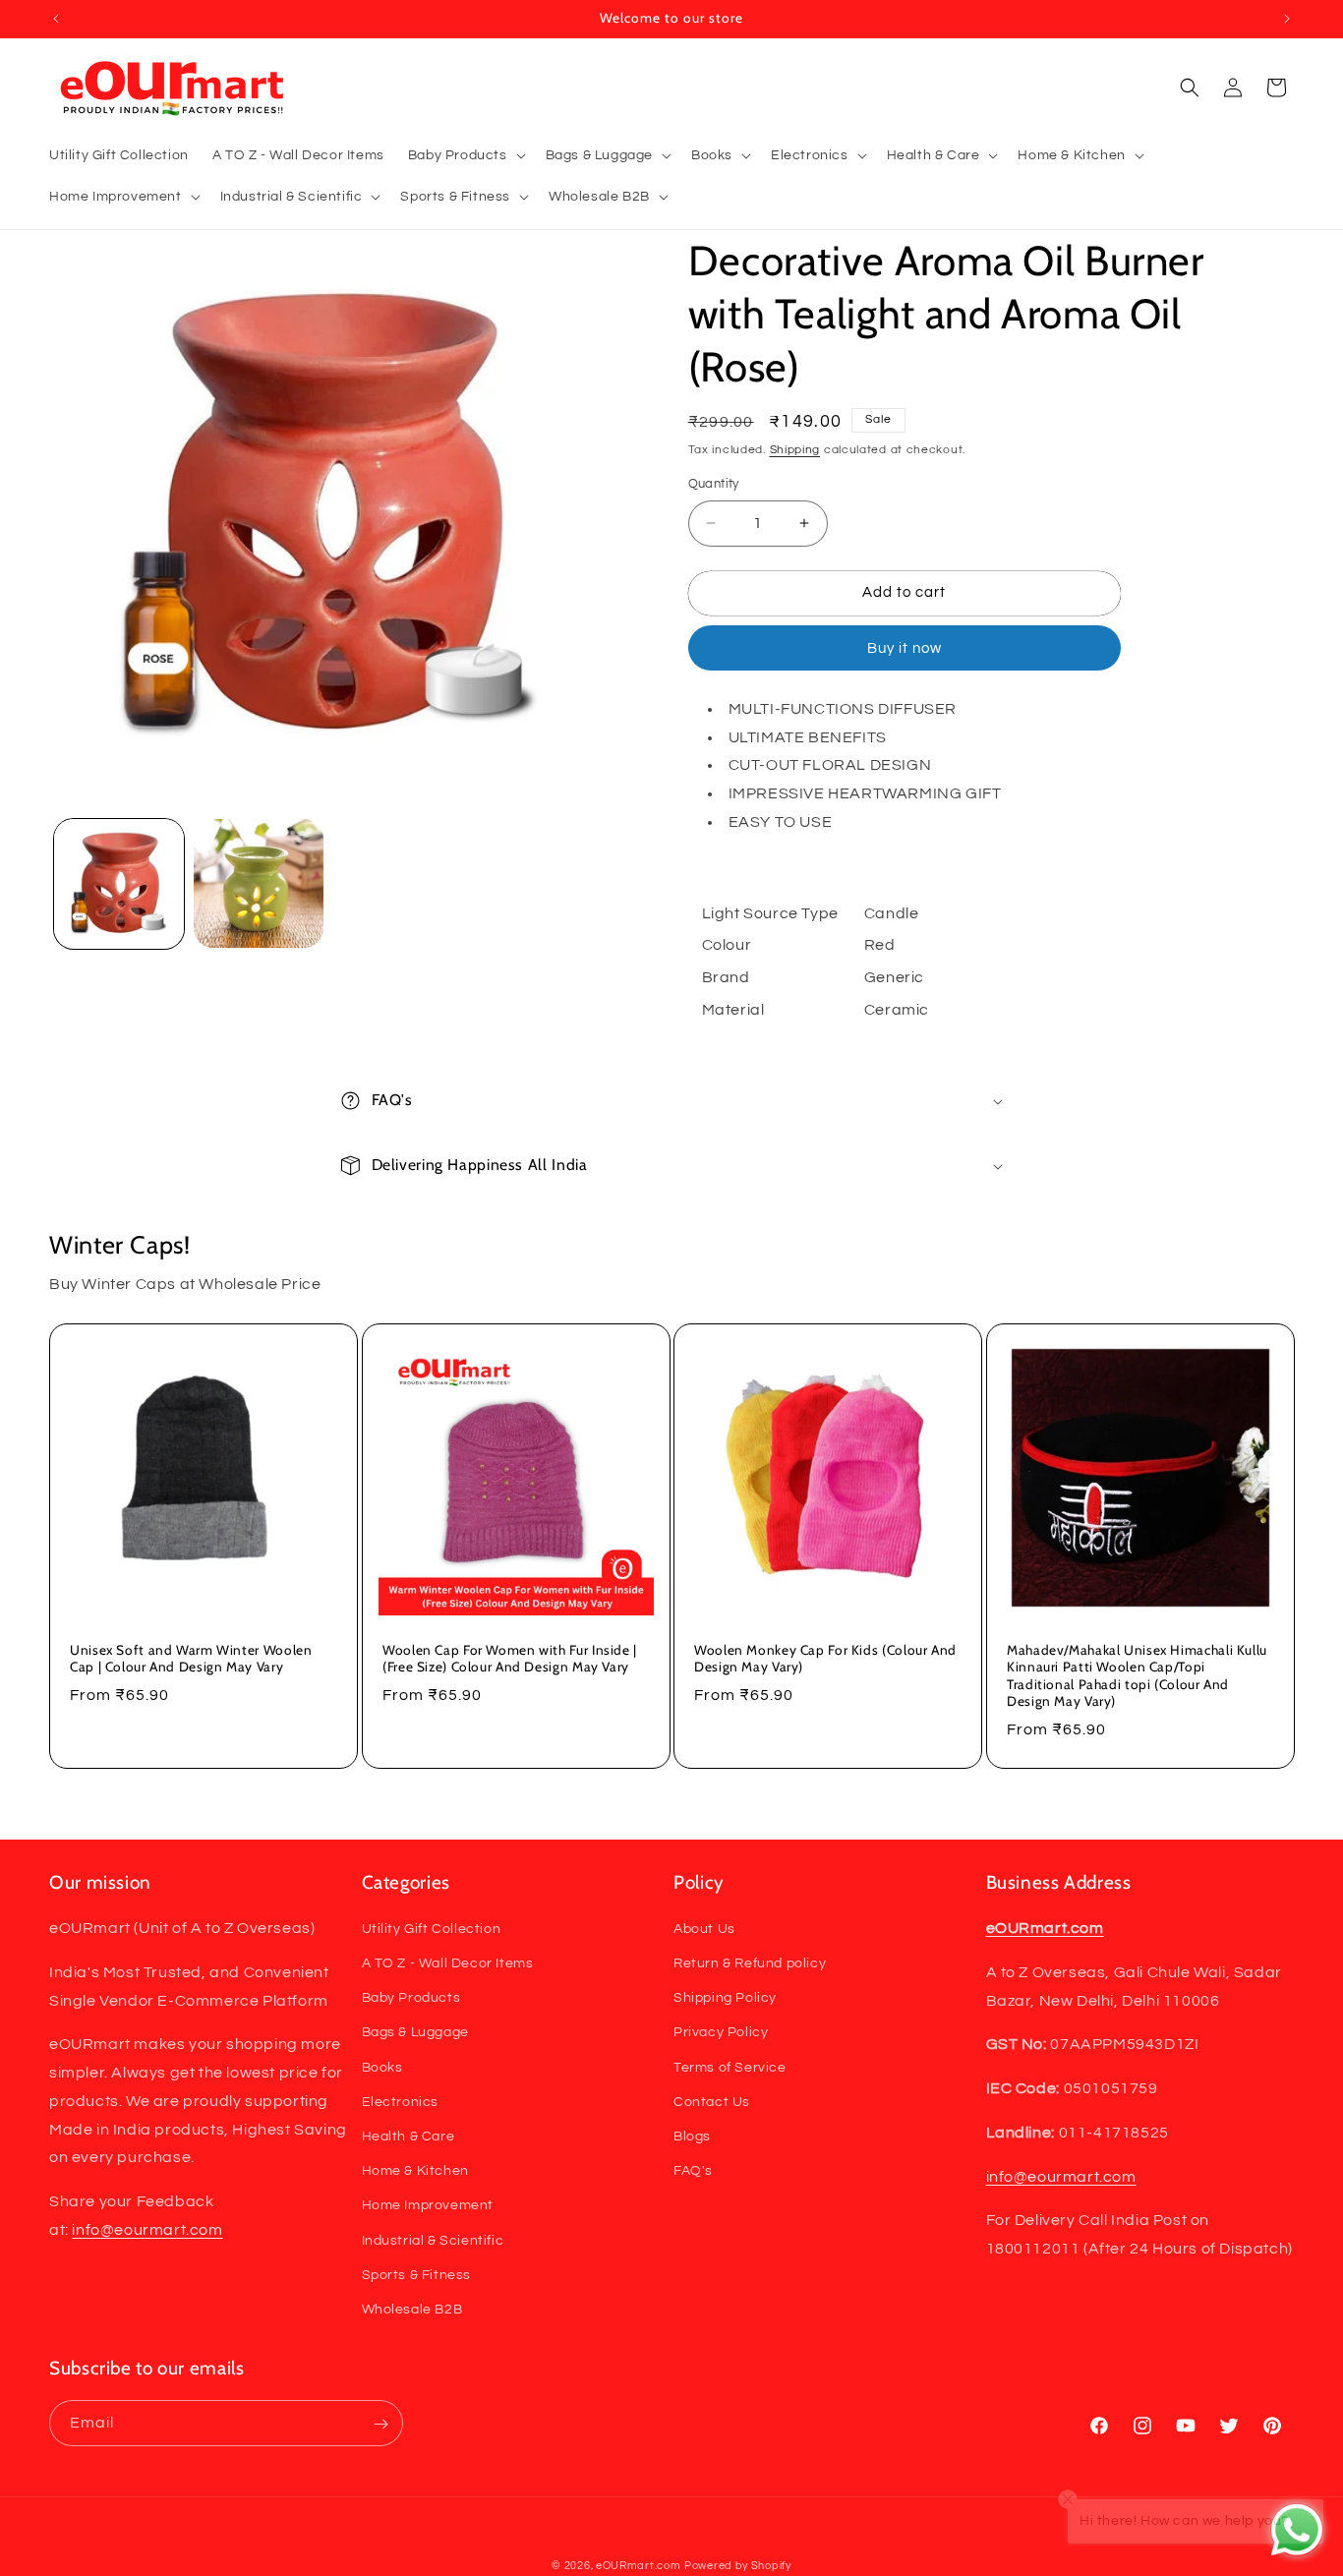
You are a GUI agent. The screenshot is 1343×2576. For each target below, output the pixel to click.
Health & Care (409, 2137)
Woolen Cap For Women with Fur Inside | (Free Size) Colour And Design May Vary (510, 1658)
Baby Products (411, 1998)
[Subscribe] (380, 2424)
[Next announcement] (1287, 19)
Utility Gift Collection (432, 1929)
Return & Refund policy (750, 1963)
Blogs (692, 2137)
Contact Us (712, 2102)
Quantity (714, 484)
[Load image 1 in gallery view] (119, 884)
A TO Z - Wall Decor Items (448, 1963)
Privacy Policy (721, 2033)
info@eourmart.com (147, 2230)
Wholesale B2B (412, 2310)
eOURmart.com (638, 2566)
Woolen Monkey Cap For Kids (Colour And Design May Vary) (825, 1658)
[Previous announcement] (56, 19)
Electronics (401, 2102)
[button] (465, 155)
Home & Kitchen (415, 2171)
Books (382, 2068)
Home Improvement (428, 2206)
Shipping (795, 450)
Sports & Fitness (417, 2275)
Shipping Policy (725, 1998)
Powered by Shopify (738, 2566)
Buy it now (905, 648)
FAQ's (693, 2171)
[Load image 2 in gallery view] (259, 884)
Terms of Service (730, 2068)
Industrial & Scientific (433, 2241)
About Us (704, 1929)
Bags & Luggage (415, 2033)
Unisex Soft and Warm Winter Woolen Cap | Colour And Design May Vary (191, 1658)
